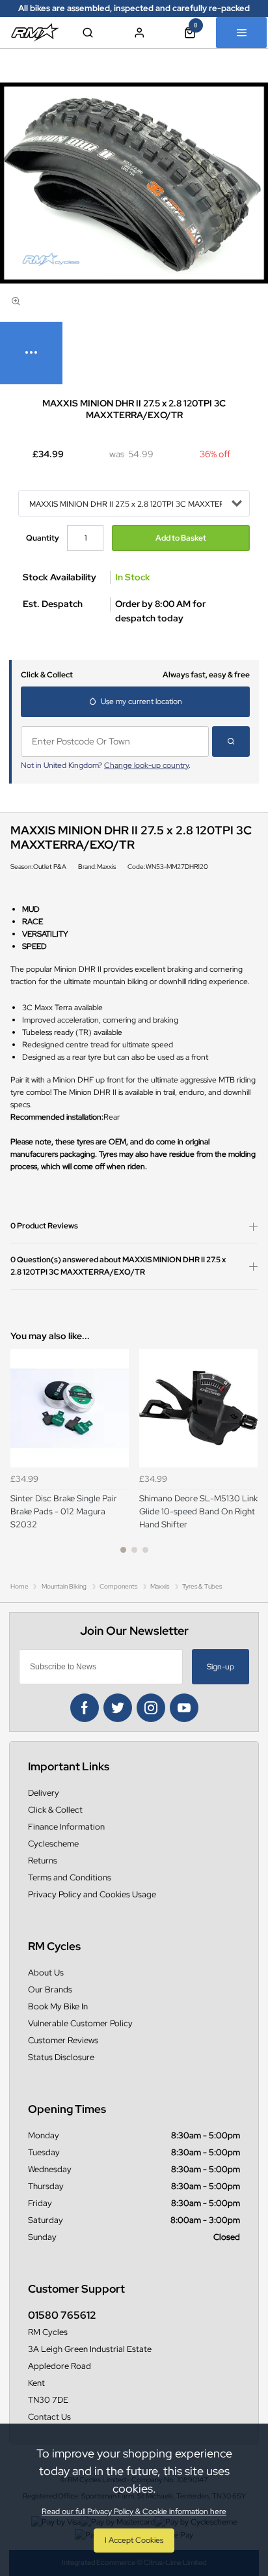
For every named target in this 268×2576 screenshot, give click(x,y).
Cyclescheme (53, 1844)
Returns (43, 1861)
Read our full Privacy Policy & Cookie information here (134, 2512)
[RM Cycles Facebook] (85, 1708)
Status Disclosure (61, 2057)
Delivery (44, 1793)
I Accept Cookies (134, 2540)
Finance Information (66, 1827)
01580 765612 (62, 2315)
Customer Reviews (63, 2040)
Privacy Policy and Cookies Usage (92, 1894)
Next (246, 1458)
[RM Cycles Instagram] (151, 1708)
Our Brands (50, 1989)
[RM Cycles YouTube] (184, 1708)
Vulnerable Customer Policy (80, 2023)
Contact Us (49, 2417)
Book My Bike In (58, 2006)
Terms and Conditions (70, 1877)
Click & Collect (55, 1810)
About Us (46, 1973)
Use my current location (141, 701)
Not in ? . (106, 765)
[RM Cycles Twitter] (118, 1708)
